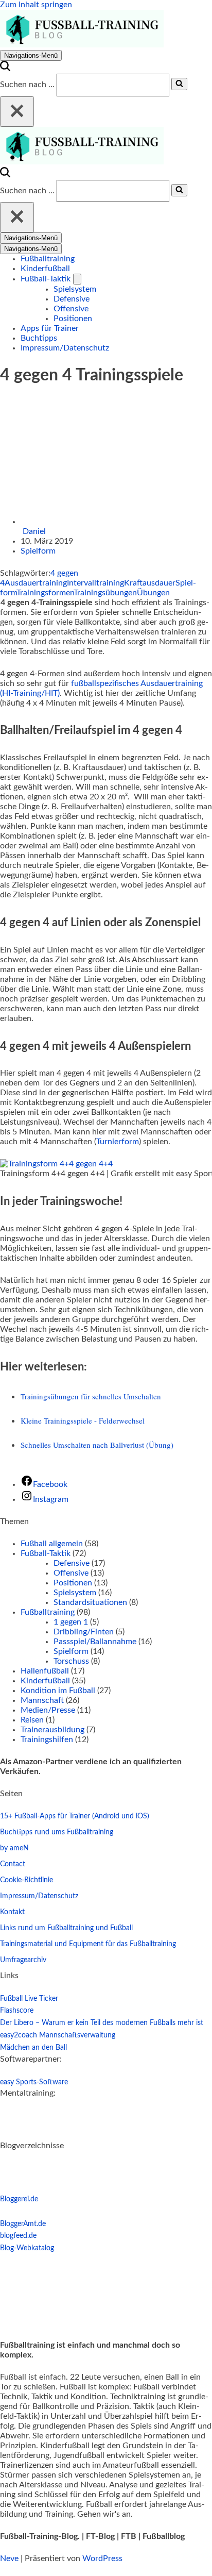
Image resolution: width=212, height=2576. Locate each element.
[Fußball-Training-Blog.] (82, 45)
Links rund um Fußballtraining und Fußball (66, 1928)
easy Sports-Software (34, 2082)
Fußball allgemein (52, 1544)
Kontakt (12, 1912)
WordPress (102, 2558)
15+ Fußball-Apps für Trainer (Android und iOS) (75, 1816)
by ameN (14, 1848)
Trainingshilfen (47, 1739)
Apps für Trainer (50, 328)
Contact (13, 1864)
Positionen (73, 319)
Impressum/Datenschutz (65, 348)
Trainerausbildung (52, 1730)
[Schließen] (17, 112)
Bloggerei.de (19, 2199)
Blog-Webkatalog (27, 2248)
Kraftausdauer (150, 583)
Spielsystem (75, 289)
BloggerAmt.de (23, 2224)
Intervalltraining (95, 583)
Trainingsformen (45, 593)
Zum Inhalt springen (36, 5)
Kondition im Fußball (58, 1691)
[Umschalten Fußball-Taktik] (77, 279)
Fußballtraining (48, 259)
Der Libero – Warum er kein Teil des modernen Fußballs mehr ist (102, 2023)
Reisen (32, 1720)
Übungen (153, 593)
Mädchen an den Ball (33, 2048)
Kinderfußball (45, 269)
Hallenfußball (45, 1671)
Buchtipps (39, 338)
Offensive (71, 309)
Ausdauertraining (36, 583)
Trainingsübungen (105, 593)
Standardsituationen (90, 1602)
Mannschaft (42, 1700)
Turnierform (118, 1142)
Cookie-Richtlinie (26, 1880)
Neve (9, 2558)
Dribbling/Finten (84, 1632)
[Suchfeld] (5, 69)
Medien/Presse (48, 1710)
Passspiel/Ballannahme (95, 1642)
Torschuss (71, 1661)
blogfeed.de (18, 2236)
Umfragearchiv (23, 1960)
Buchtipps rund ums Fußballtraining (57, 1832)
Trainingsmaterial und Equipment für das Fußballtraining (88, 1944)
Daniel (34, 531)
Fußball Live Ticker (29, 1999)
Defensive (72, 299)
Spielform (38, 551)
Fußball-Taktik (46, 1553)
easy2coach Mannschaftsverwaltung (58, 2035)
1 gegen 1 (71, 1622)
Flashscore (17, 2011)
